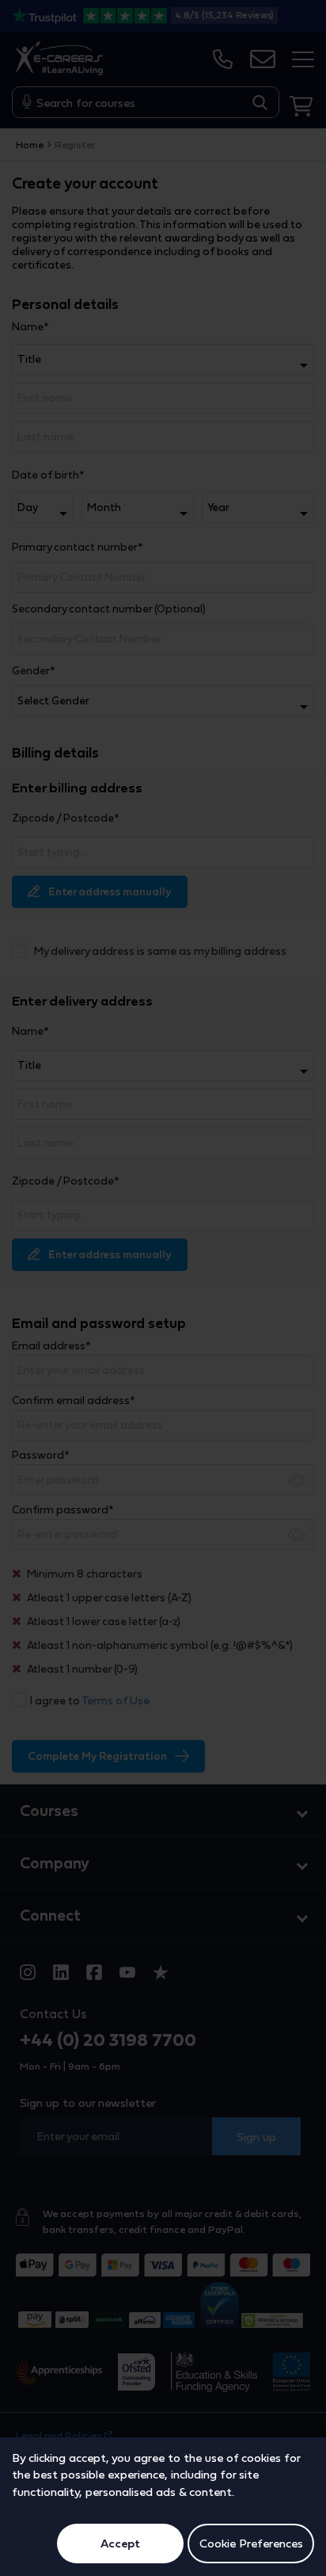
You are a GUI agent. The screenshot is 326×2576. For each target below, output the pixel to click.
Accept (120, 2543)
